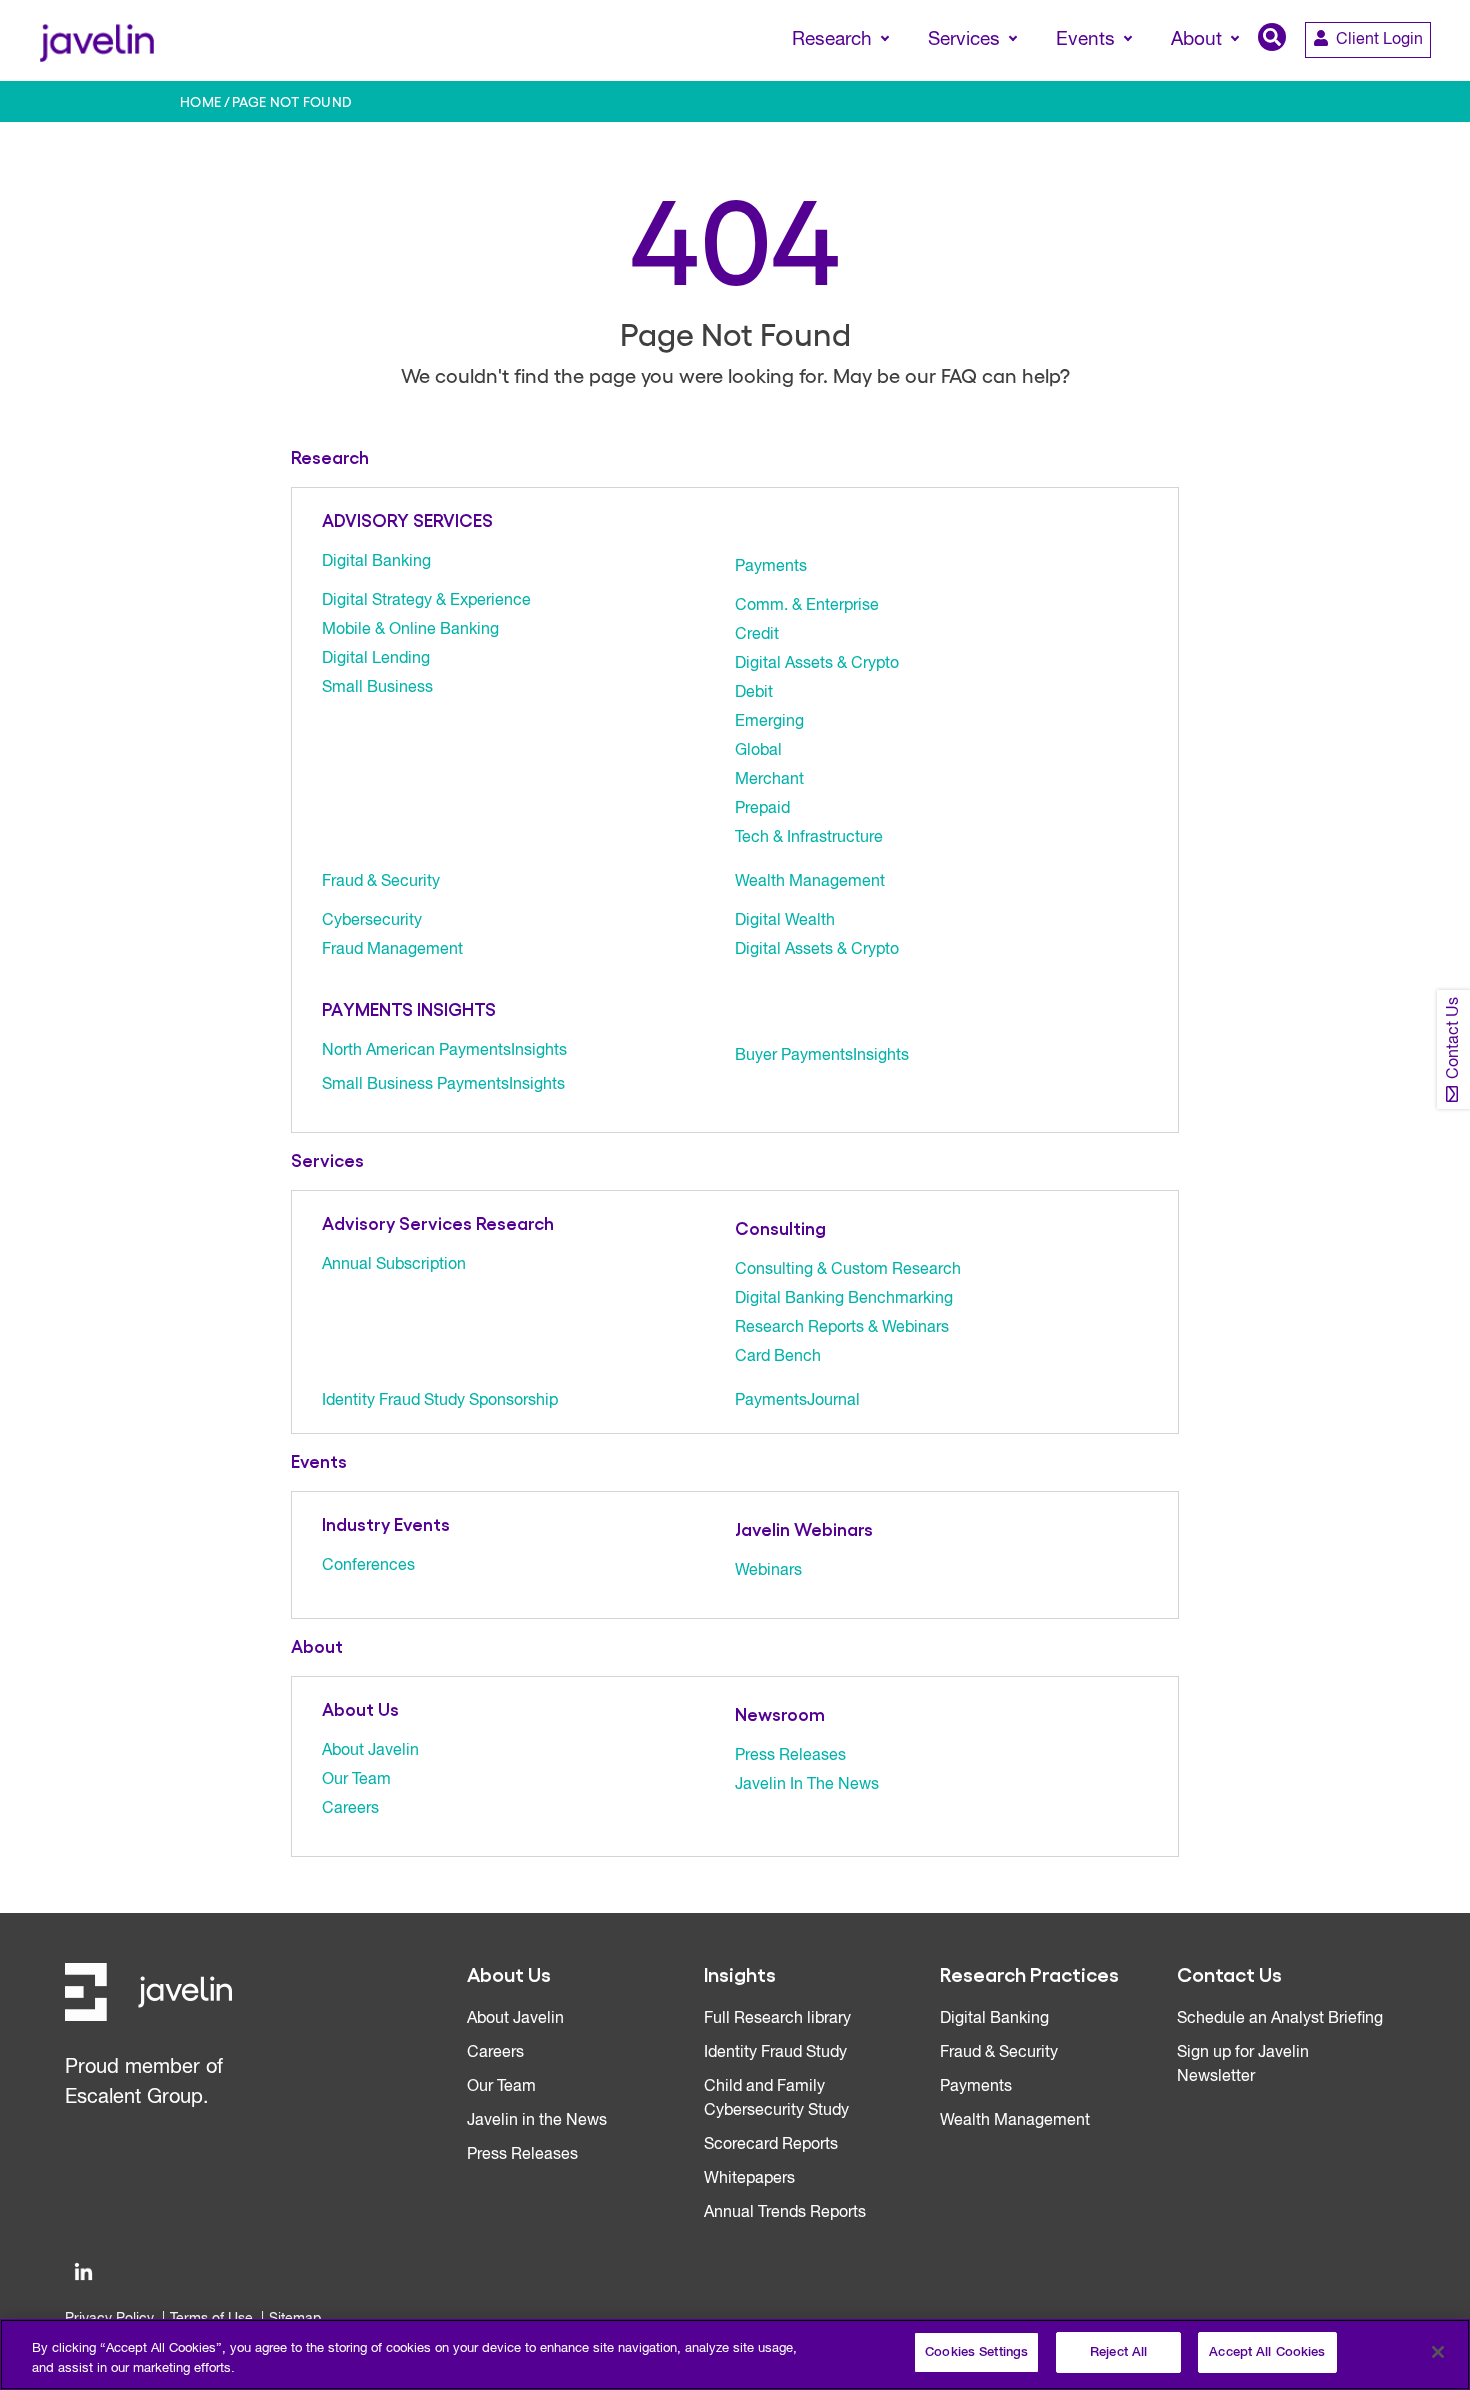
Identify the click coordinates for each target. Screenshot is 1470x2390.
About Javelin (370, 1751)
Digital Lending (376, 659)
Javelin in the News (537, 2121)
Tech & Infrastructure (809, 838)
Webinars (768, 1571)
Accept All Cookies (1267, 2352)
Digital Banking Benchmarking (844, 1299)
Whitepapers (749, 2179)
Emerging (769, 722)
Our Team (356, 1780)
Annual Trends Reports (785, 2213)
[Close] (1438, 2352)
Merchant (769, 780)
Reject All (1118, 2352)
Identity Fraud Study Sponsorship (440, 1401)
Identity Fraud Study (775, 2053)
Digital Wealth (785, 921)
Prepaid (762, 809)
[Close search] (1426, 77)
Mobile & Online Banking (410, 630)
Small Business (377, 688)
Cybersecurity (372, 921)
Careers (350, 1809)
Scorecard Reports (771, 2145)
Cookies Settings (976, 2352)
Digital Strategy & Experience (426, 601)
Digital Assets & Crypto (817, 664)
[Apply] (1371, 77)
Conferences (368, 1566)
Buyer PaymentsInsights (822, 1056)
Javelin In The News (807, 1785)
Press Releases (790, 1756)
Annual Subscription (394, 1265)
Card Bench (778, 1357)
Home (201, 101)
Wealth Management (810, 882)
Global (758, 751)
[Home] (96, 40)
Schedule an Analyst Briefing (1280, 2019)
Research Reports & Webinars (842, 1328)
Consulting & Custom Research (848, 1270)
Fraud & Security (381, 882)
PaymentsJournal (797, 1401)
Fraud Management (392, 950)
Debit (754, 693)
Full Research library (777, 2019)
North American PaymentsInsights (444, 1051)
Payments (771, 567)
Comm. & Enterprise (807, 606)
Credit (757, 635)
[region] (735, 2354)
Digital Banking (376, 562)
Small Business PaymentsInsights (443, 1085)
